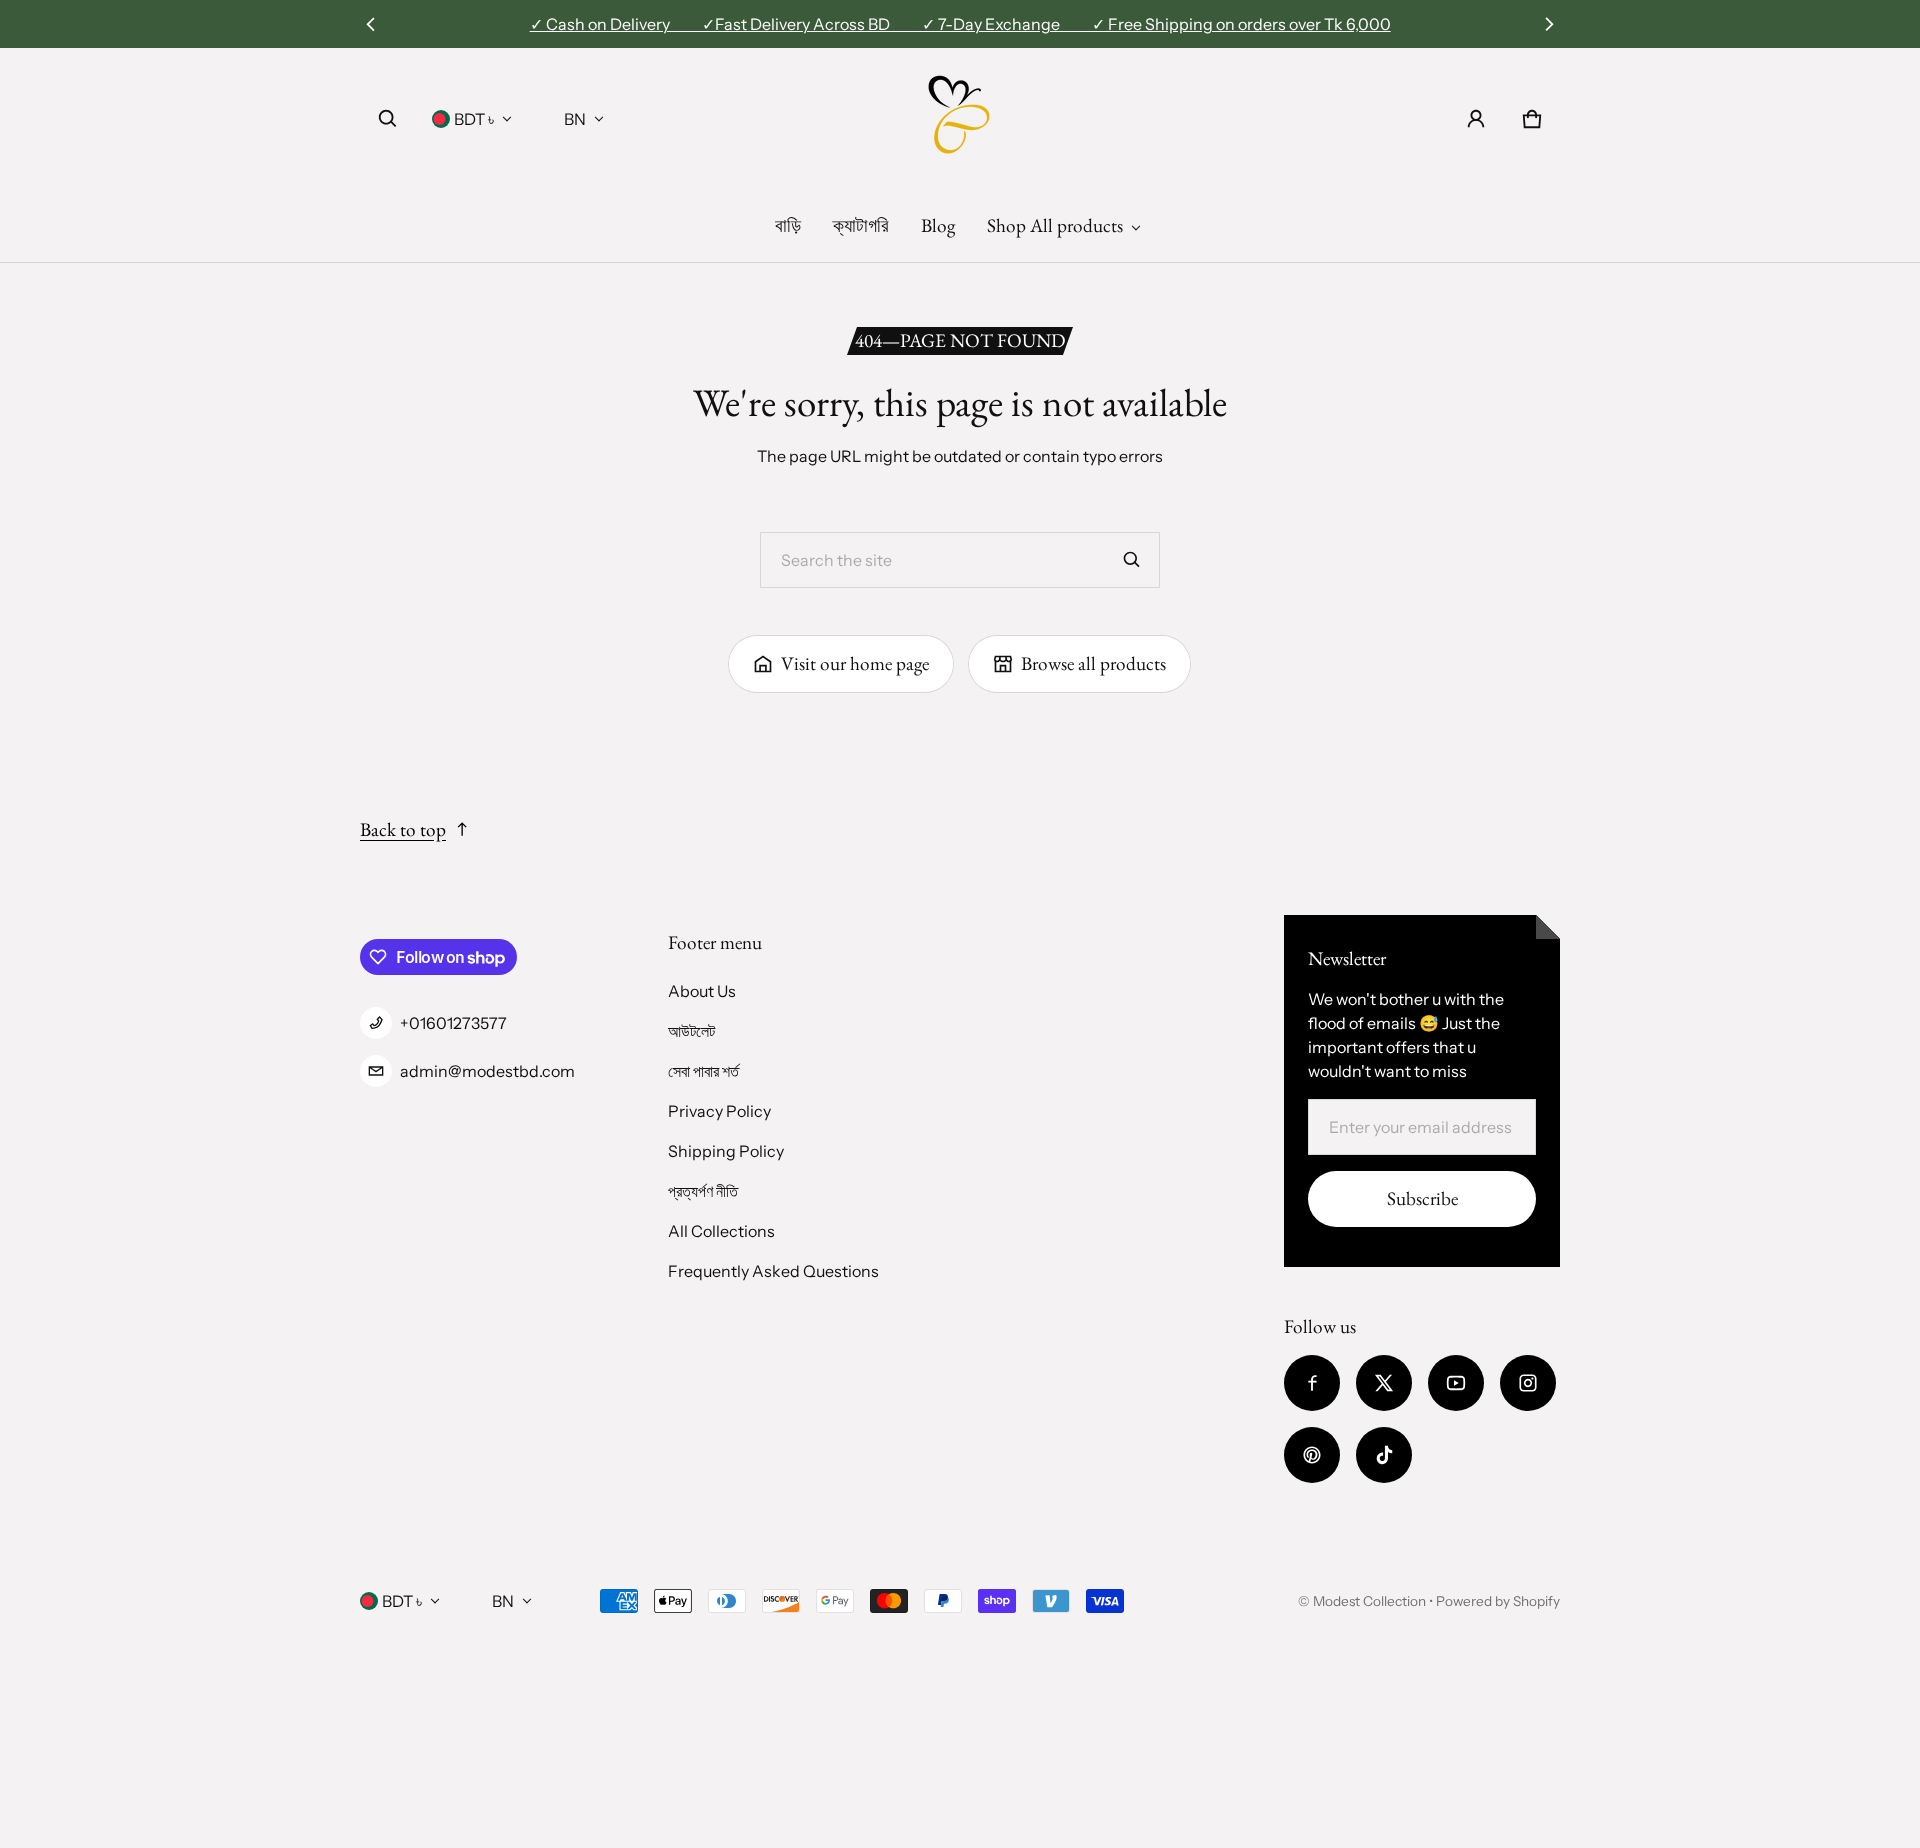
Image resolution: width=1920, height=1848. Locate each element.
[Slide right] (1548, 24)
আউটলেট (691, 1031)
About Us (702, 991)
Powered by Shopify (1498, 1601)
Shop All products (1055, 225)
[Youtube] (1456, 1383)
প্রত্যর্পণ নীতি (703, 1191)
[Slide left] (371, 24)
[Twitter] (1384, 1383)
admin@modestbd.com (487, 1071)
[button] (388, 119)
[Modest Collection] (960, 119)
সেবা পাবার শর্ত (703, 1071)
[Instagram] (1528, 1383)
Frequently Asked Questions (773, 1271)
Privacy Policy (719, 1111)
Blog (938, 225)
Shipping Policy (726, 1151)
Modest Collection (1369, 1601)
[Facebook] (1312, 1383)
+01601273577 (453, 1023)
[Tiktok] (1384, 1455)
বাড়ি (788, 225)
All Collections (721, 1231)
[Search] (1132, 560)
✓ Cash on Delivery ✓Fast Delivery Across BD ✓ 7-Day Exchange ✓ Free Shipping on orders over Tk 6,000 (960, 24)
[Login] (1476, 119)
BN (575, 119)
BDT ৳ (474, 119)
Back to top (403, 829)
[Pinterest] (1312, 1455)
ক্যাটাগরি (861, 225)
